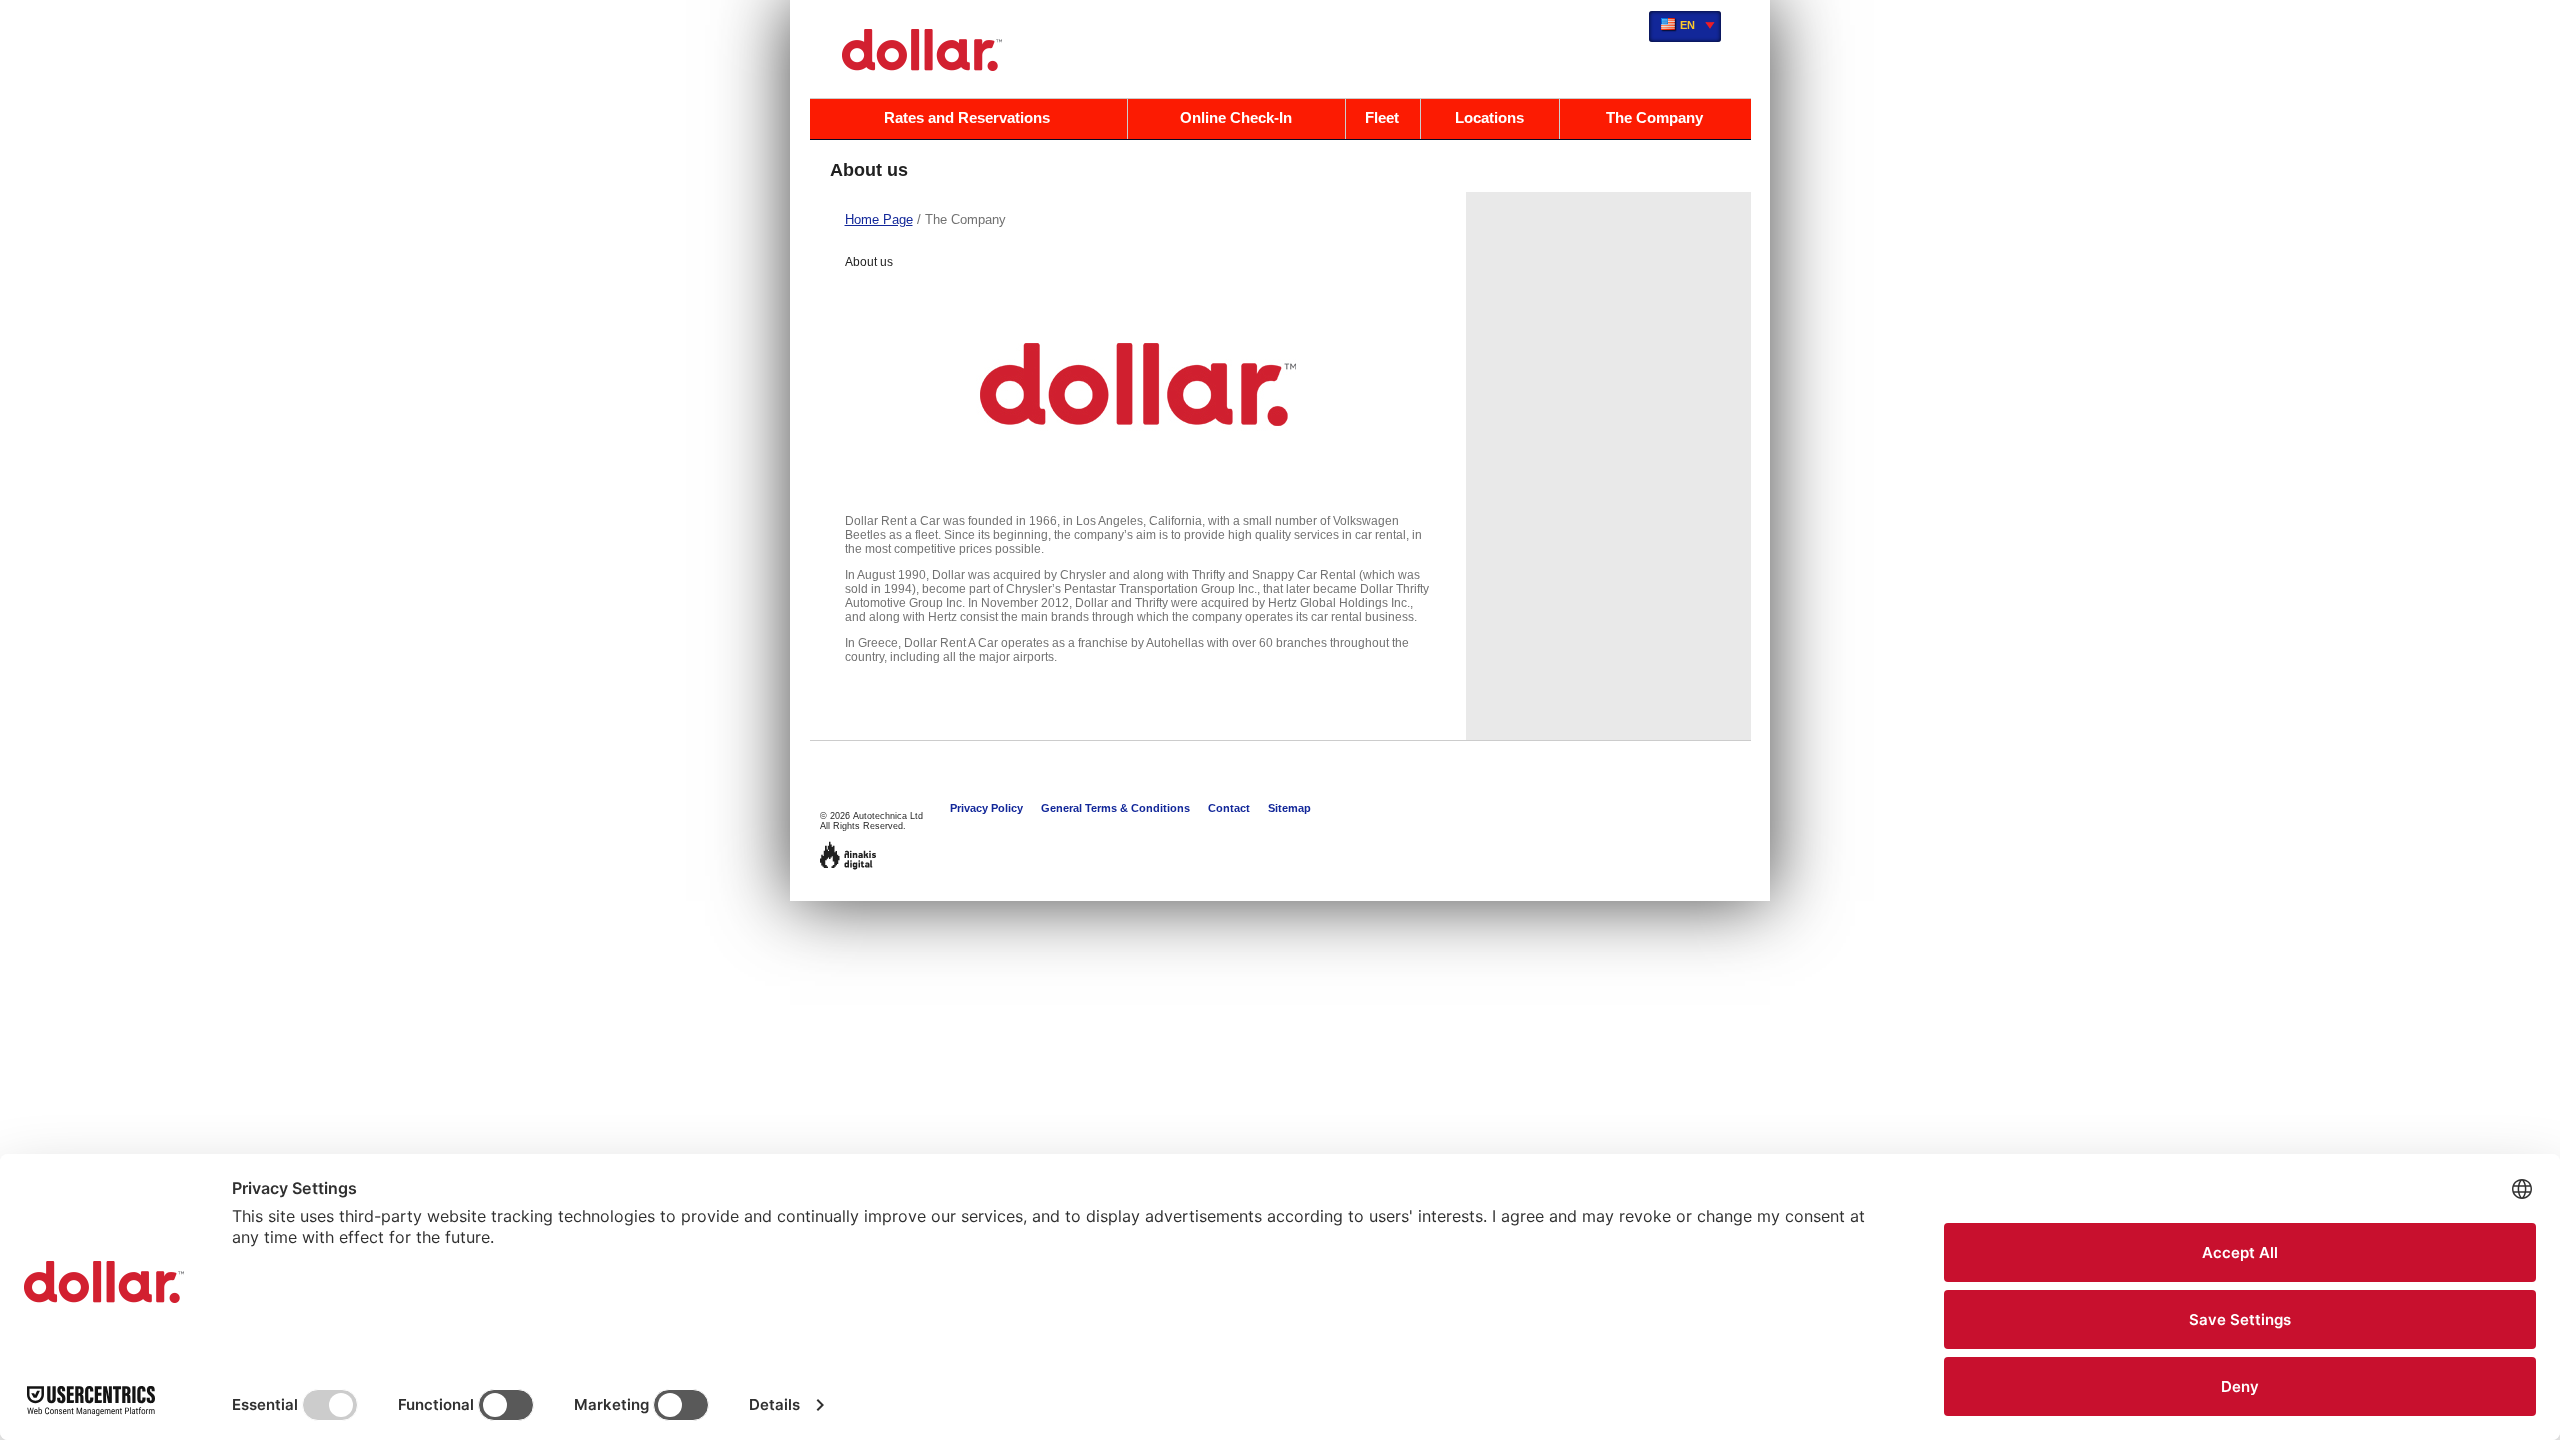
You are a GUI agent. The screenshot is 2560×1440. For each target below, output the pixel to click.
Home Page (879, 219)
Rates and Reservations (967, 117)
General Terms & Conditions (1115, 808)
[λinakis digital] (848, 855)
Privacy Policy (986, 808)
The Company (1654, 117)
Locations (1489, 117)
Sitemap (1289, 808)
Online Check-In (1236, 117)
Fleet (1382, 117)
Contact (1229, 808)
